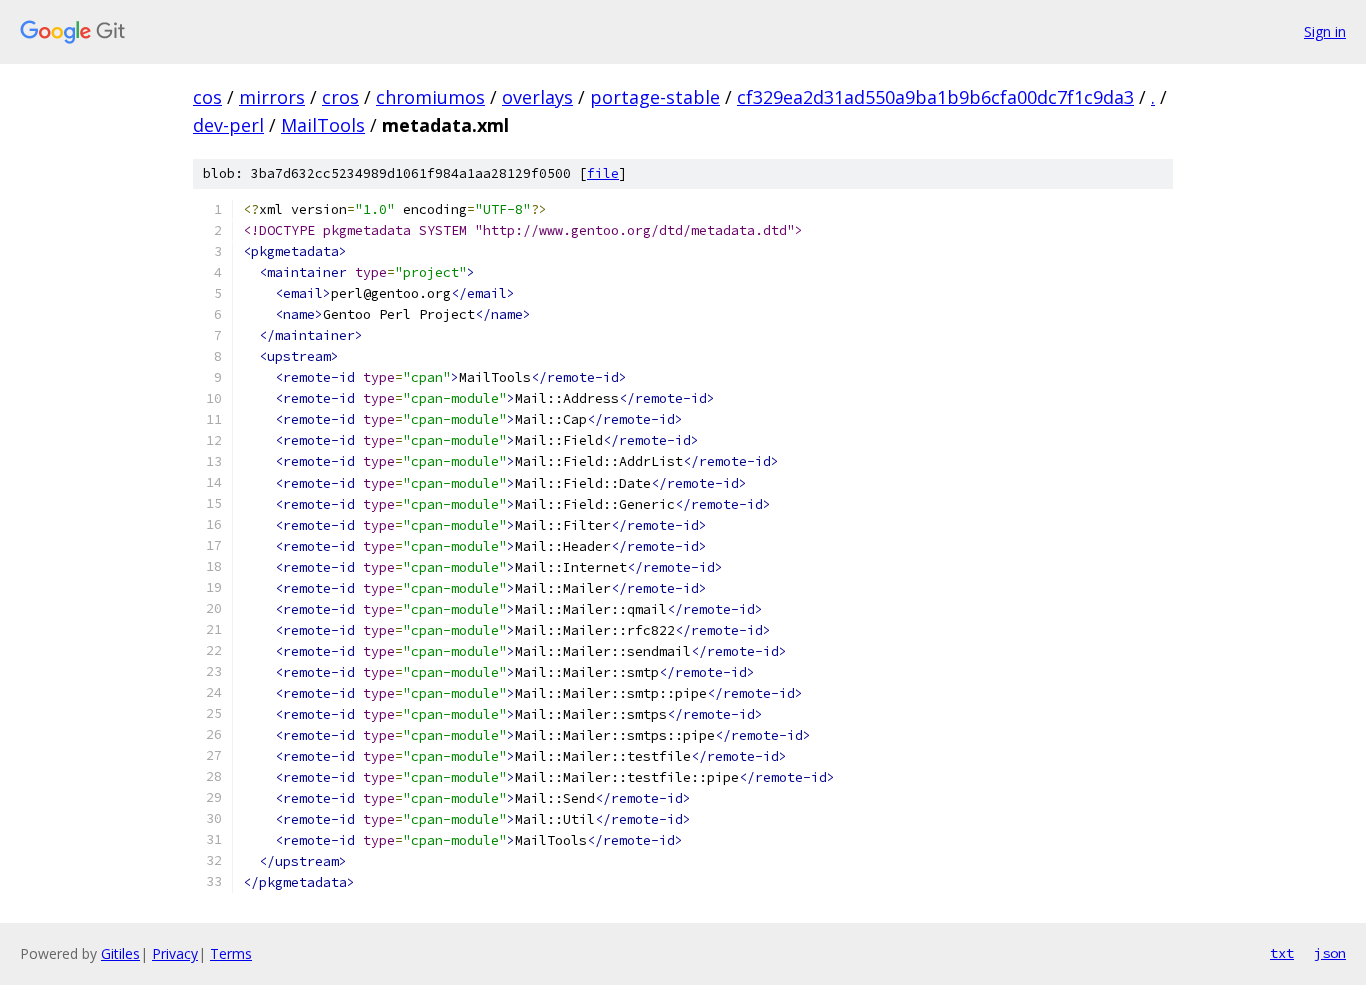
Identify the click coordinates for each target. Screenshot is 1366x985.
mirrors (272, 97)
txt (1282, 953)
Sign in (1325, 31)
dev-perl (228, 125)
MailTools (323, 125)
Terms (231, 953)
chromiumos (430, 97)
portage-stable (655, 97)
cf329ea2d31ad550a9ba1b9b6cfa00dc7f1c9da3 (935, 97)
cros (340, 97)
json (1330, 953)
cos (207, 97)
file (603, 173)
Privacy (175, 953)
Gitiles (120, 953)
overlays (537, 97)
